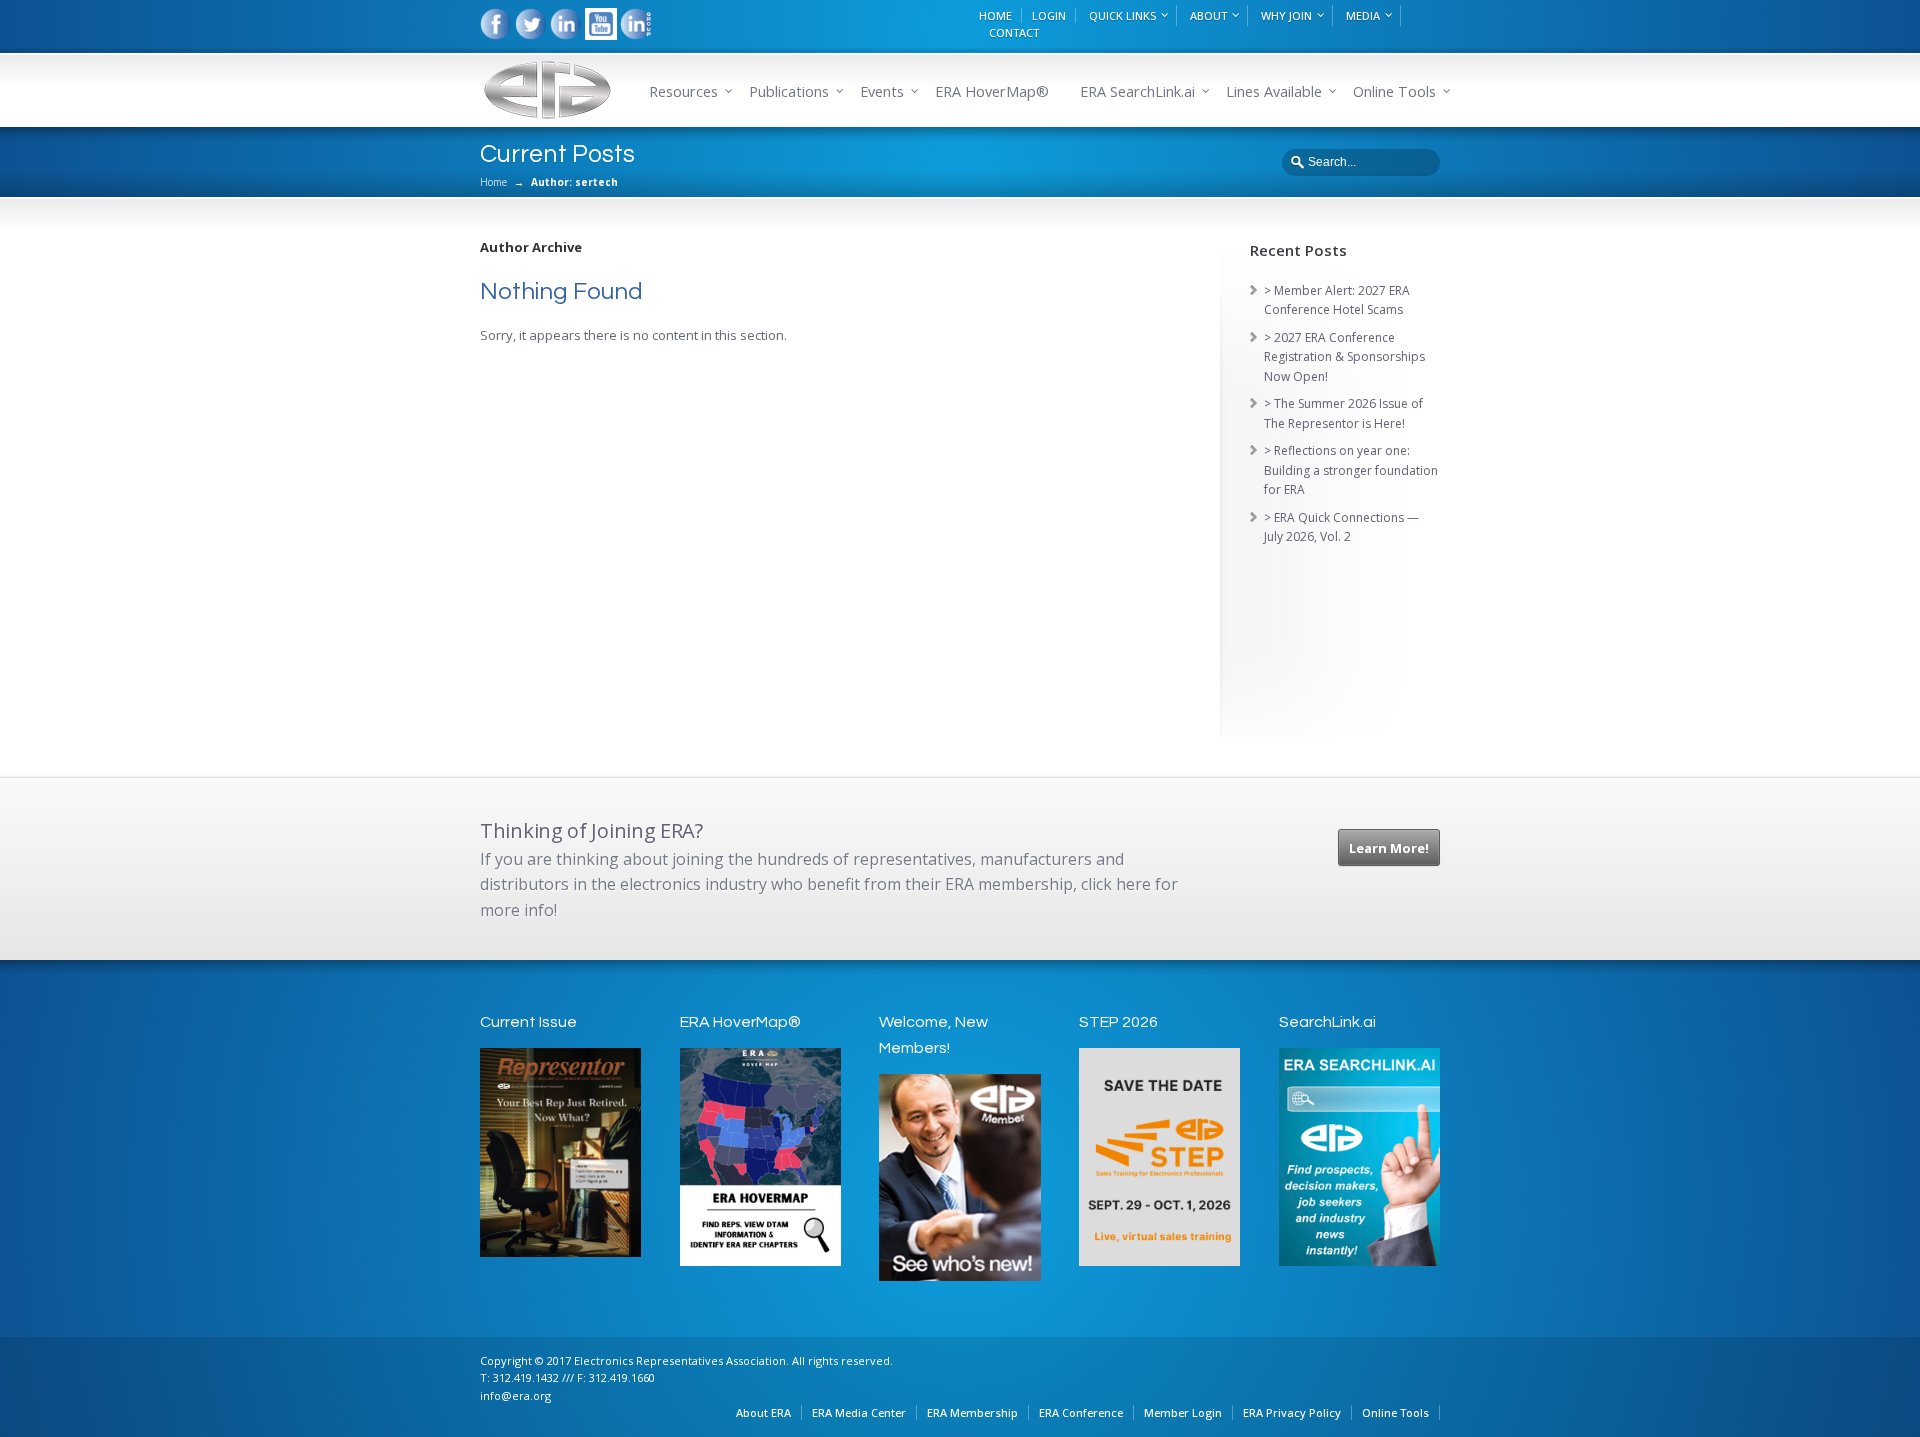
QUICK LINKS (1122, 15)
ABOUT (1208, 15)
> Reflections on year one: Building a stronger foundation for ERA (1351, 470)
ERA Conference (1081, 1412)
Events (882, 91)
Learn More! (1389, 848)
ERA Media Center (859, 1412)
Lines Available (1274, 91)
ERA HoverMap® (992, 91)
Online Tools (1395, 1412)
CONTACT (1014, 32)
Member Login (1183, 1412)
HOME (995, 15)
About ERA (763, 1412)
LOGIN (1049, 15)
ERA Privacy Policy (1292, 1412)
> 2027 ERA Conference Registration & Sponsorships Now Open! (1344, 357)
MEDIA (1363, 15)
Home (493, 182)
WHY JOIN (1286, 15)
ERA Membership (972, 1412)
